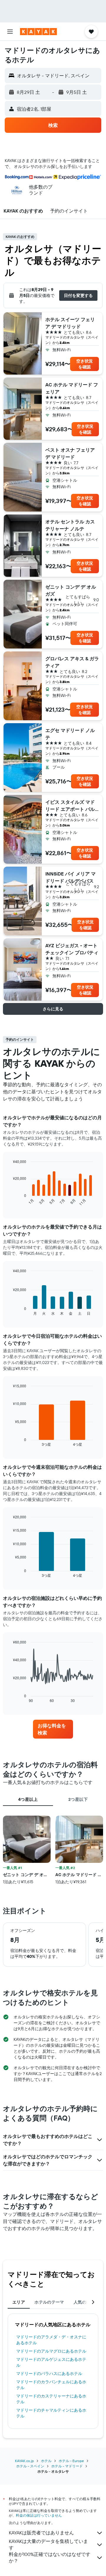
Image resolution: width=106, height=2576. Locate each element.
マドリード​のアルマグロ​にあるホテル (51, 2351)
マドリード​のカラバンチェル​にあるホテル (51, 2385)
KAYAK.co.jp (24, 2461)
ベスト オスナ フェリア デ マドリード (70, 453)
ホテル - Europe (71, 2461)
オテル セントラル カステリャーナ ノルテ (70, 525)
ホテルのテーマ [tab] (49, 2302)
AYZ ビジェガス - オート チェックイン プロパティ (72, 949)
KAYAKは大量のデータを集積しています (48, 2544)
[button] (10, 32)
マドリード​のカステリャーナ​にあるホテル (51, 2399)
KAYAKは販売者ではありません (41, 2533)
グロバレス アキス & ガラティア (72, 662)
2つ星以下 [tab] (78, 1799)
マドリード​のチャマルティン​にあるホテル (51, 2413)
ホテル (46, 2461)
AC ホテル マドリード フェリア (72, 388)
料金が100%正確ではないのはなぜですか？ (50, 2557)
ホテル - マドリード (67, 2466)
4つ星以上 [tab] (28, 1799)
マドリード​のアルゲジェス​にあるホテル (51, 2362)
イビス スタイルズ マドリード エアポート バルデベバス (70, 806)
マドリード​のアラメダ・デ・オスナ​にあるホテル (51, 2340)
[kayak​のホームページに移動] (38, 32)
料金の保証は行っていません (39, 2515)
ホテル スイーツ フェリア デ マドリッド (70, 323)
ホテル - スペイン (30, 2466)
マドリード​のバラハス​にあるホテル (49, 2374)
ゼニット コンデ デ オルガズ (71, 590)
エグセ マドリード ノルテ (70, 734)
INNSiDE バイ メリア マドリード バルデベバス (71, 877)
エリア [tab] (19, 2302)
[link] (53, 1729)
